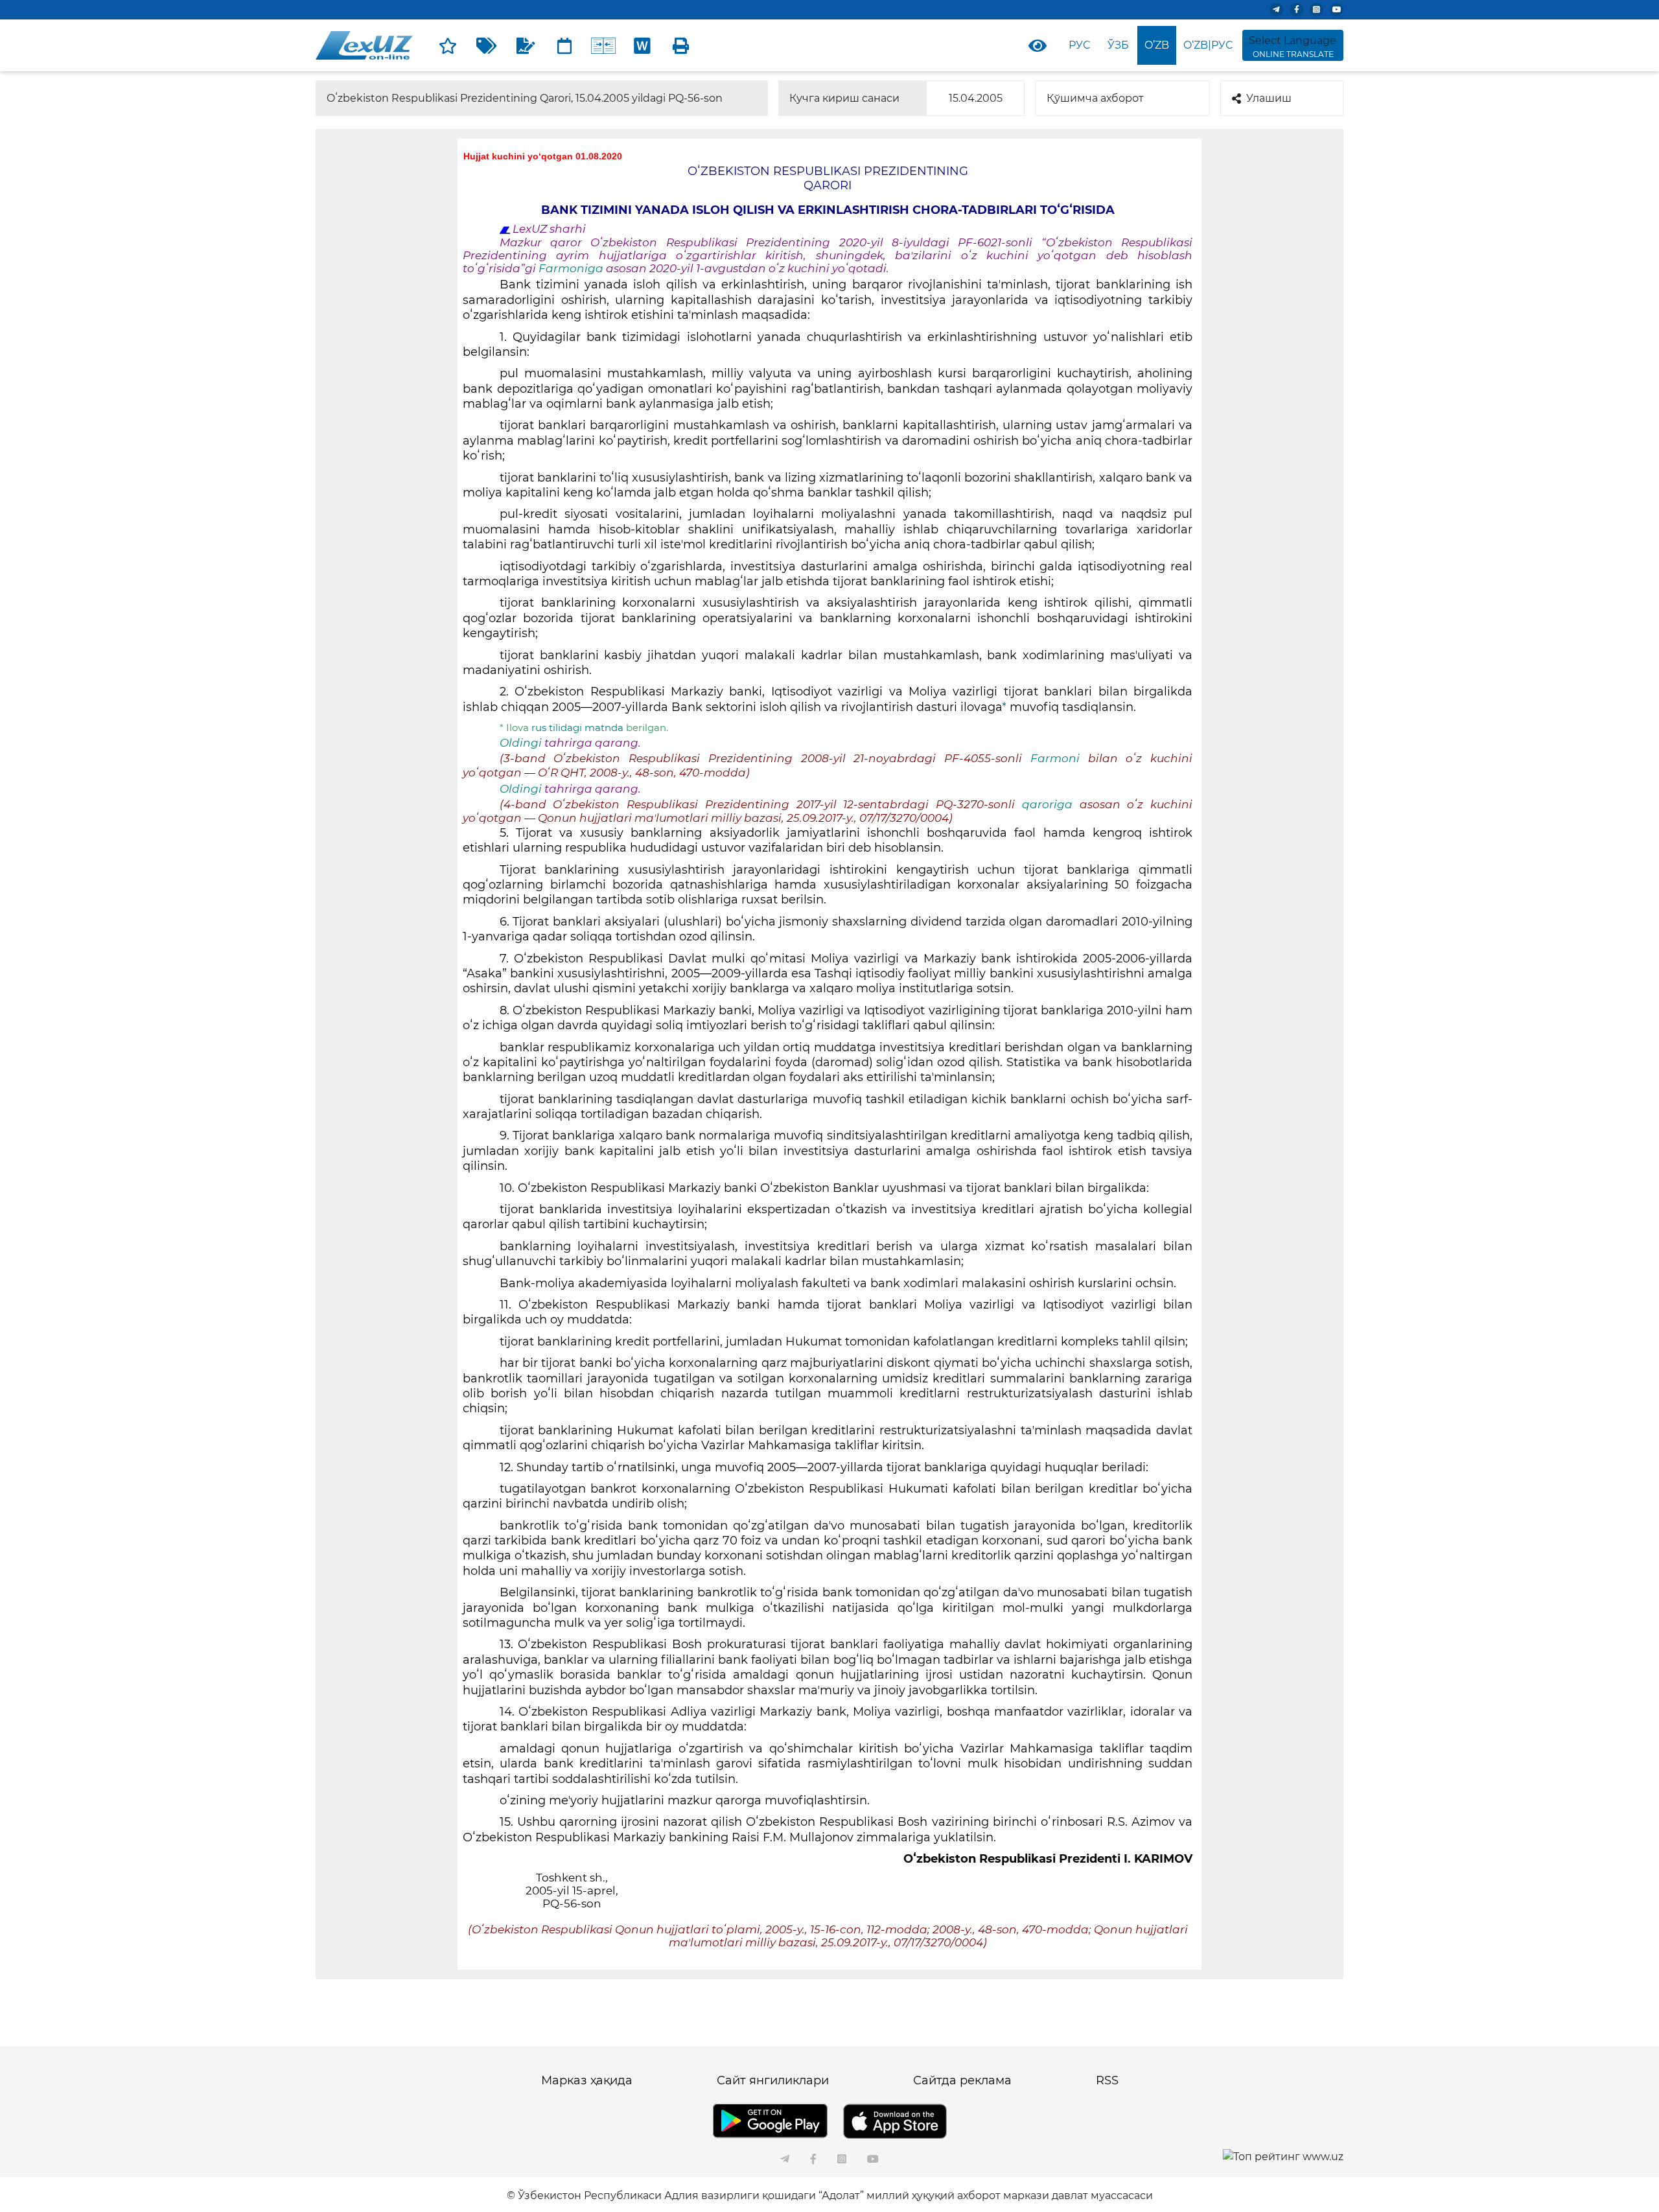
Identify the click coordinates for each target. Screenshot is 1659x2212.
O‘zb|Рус (1208, 45)
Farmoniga (572, 268)
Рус (1079, 45)
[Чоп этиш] (681, 45)
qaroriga (1051, 804)
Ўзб (1118, 45)
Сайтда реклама (962, 2080)
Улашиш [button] (1269, 98)
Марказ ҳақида (587, 2080)
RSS (1107, 2080)
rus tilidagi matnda (579, 728)
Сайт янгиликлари (773, 2080)
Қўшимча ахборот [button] (1095, 98)
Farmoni (1055, 758)
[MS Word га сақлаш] (642, 45)
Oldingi (521, 743)
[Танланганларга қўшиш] (448, 45)
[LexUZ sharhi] (526, 45)
